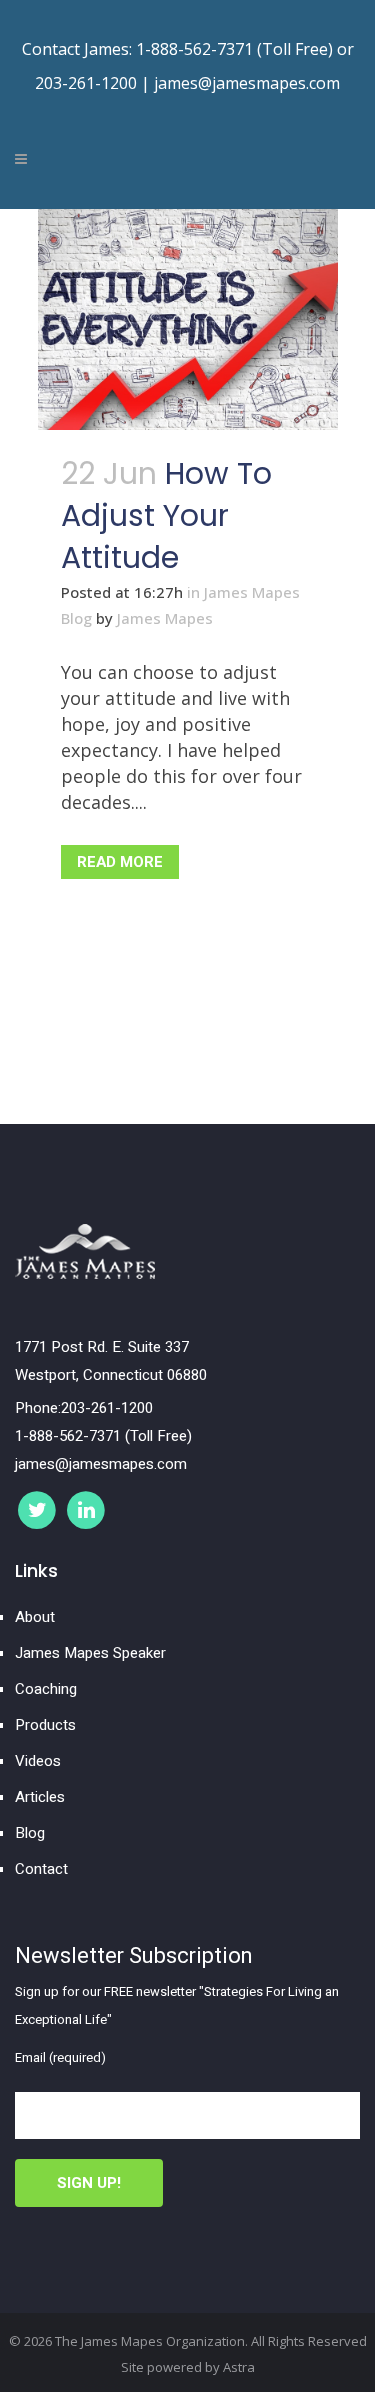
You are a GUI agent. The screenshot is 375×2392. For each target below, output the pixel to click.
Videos (38, 1761)
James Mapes (165, 618)
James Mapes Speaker (90, 1653)
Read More (120, 862)
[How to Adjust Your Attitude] (188, 319)
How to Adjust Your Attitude (166, 515)
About (35, 1617)
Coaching (46, 1689)
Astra (239, 2367)
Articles (40, 1797)
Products (45, 1725)
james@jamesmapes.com (247, 83)
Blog (30, 1833)
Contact (41, 1869)
